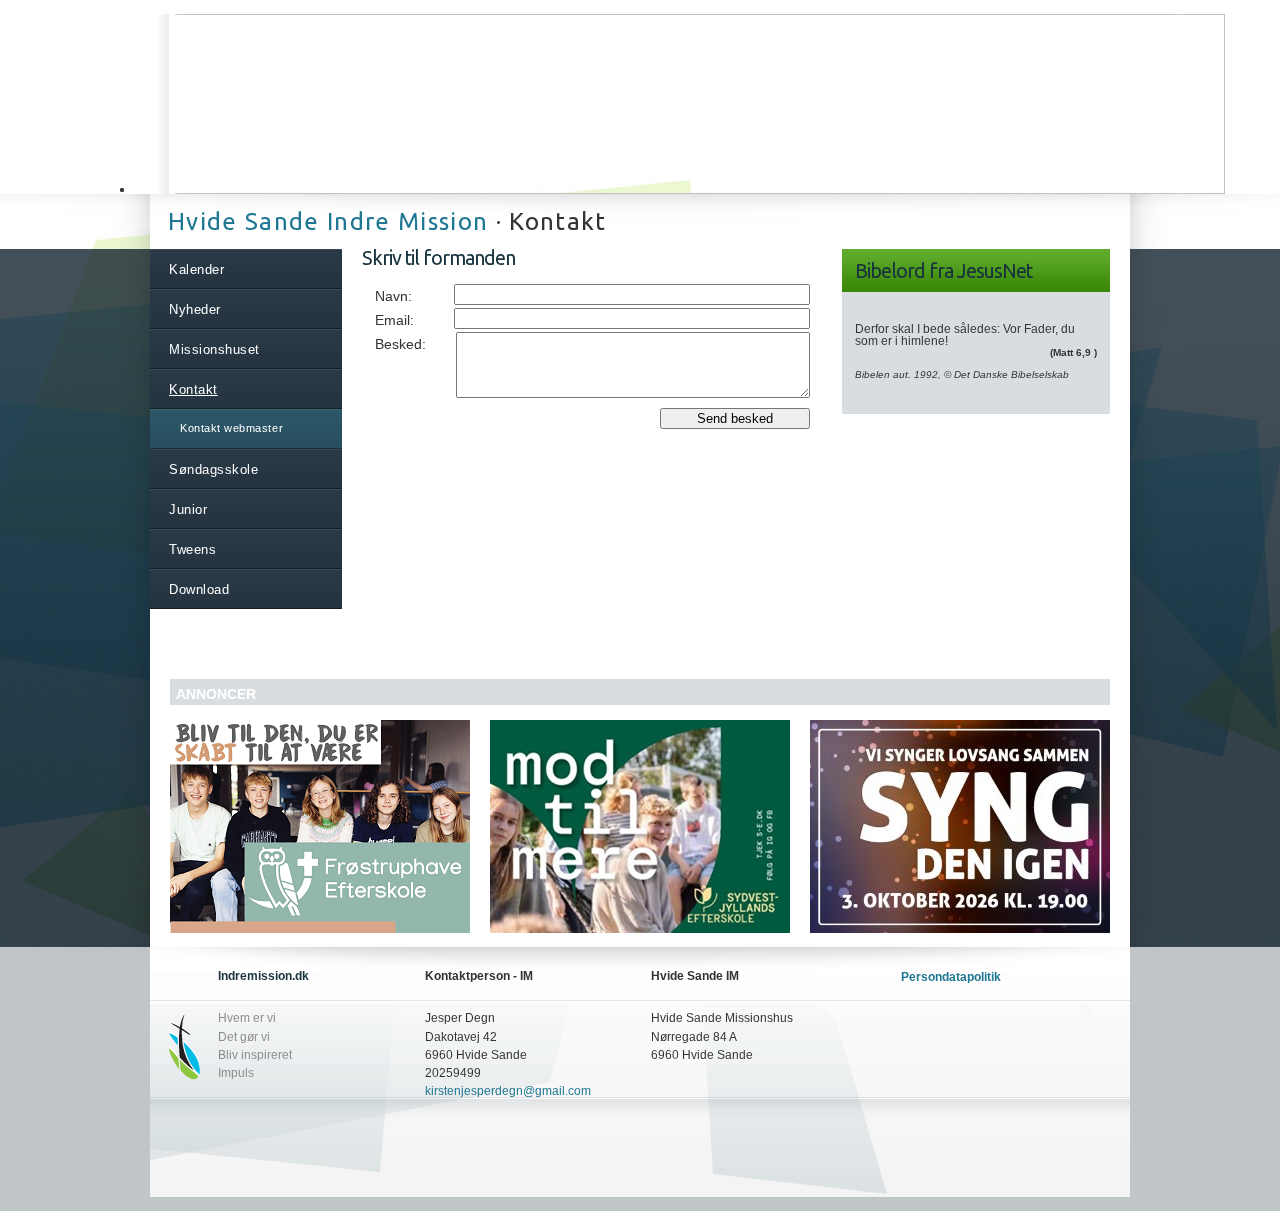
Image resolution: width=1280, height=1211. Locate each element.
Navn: (393, 296)
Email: (394, 320)
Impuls (236, 1073)
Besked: (400, 344)
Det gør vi (244, 1037)
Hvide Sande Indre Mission (328, 221)
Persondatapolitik (951, 977)
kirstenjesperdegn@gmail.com (508, 1091)
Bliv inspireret (255, 1055)
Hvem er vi (247, 1018)
